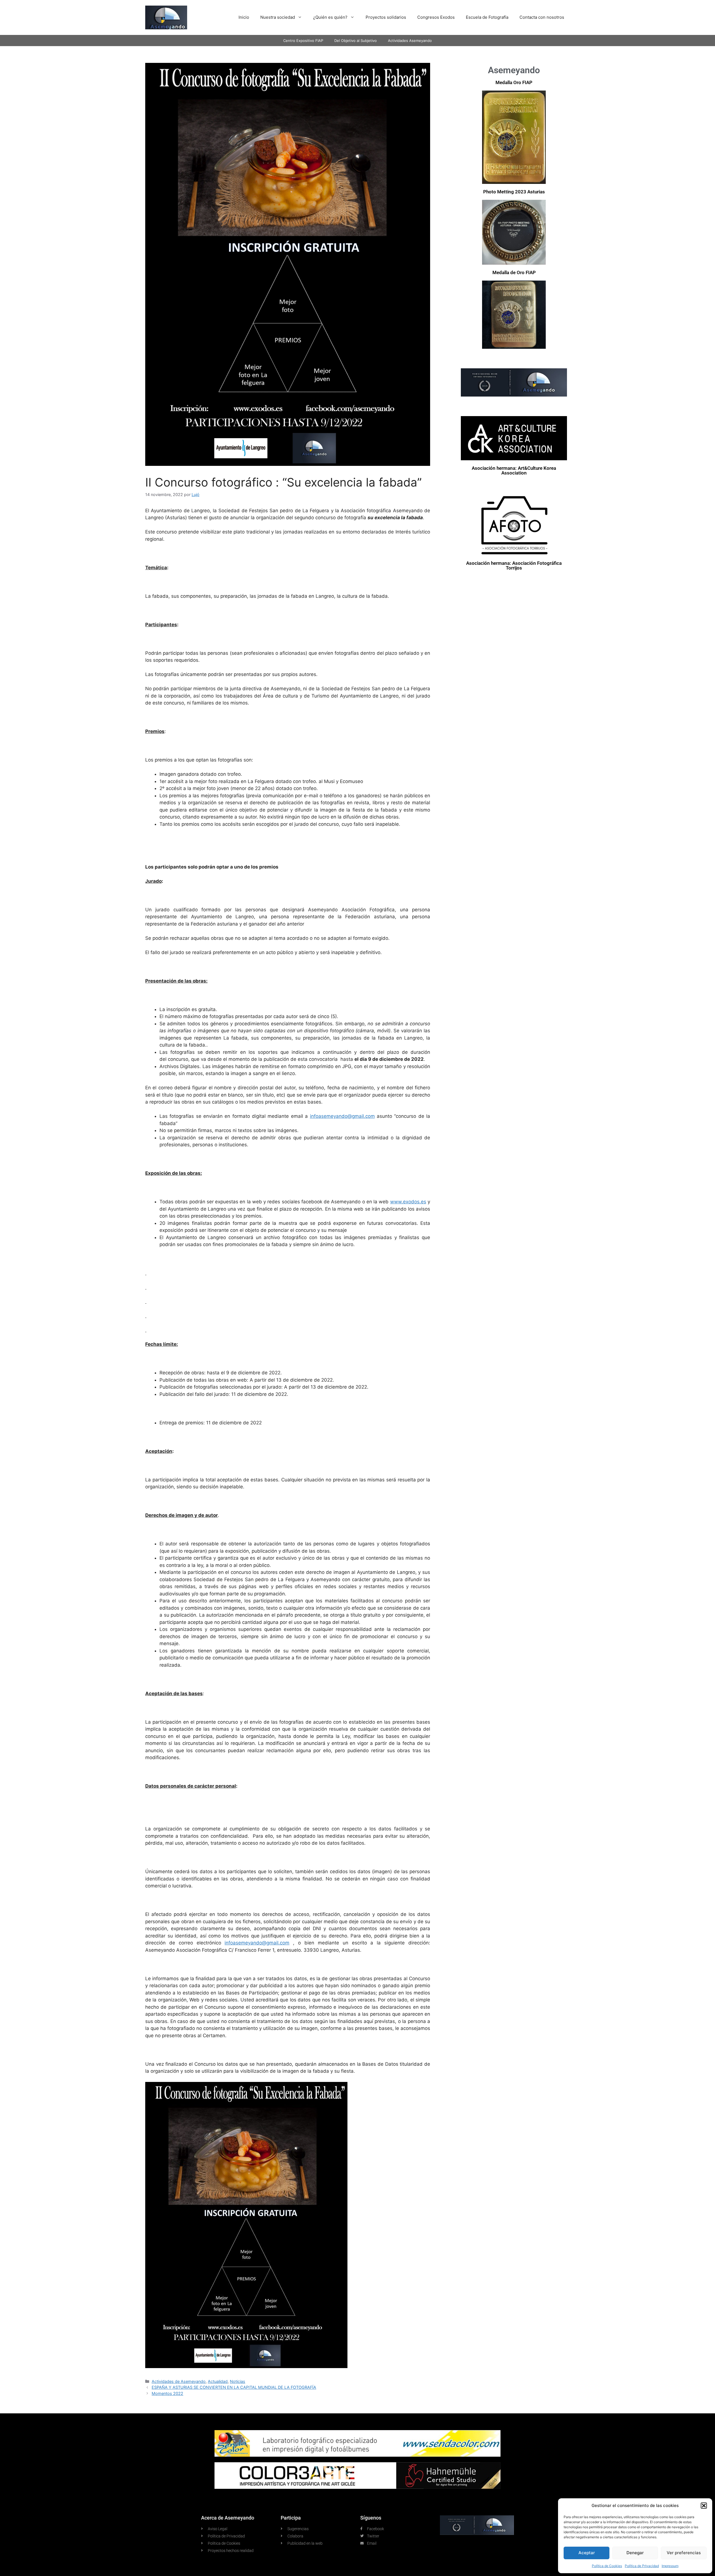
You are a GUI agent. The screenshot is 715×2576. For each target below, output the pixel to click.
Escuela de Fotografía (487, 17)
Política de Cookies (607, 2566)
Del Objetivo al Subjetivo (356, 41)
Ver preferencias (684, 2553)
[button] (704, 2506)
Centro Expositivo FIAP (303, 41)
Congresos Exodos (436, 17)
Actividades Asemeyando (410, 41)
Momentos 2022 (167, 2393)
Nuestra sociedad (278, 17)
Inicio (244, 17)
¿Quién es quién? (330, 17)
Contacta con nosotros (542, 17)
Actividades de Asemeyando (179, 2381)
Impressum (670, 2566)
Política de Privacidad (642, 2566)
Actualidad (218, 2381)
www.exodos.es (408, 1202)
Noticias (238, 2381)
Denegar (635, 2553)
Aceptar (587, 2553)
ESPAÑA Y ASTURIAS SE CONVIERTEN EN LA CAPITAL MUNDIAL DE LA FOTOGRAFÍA (234, 2387)
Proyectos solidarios (386, 17)
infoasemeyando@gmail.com (342, 1116)
